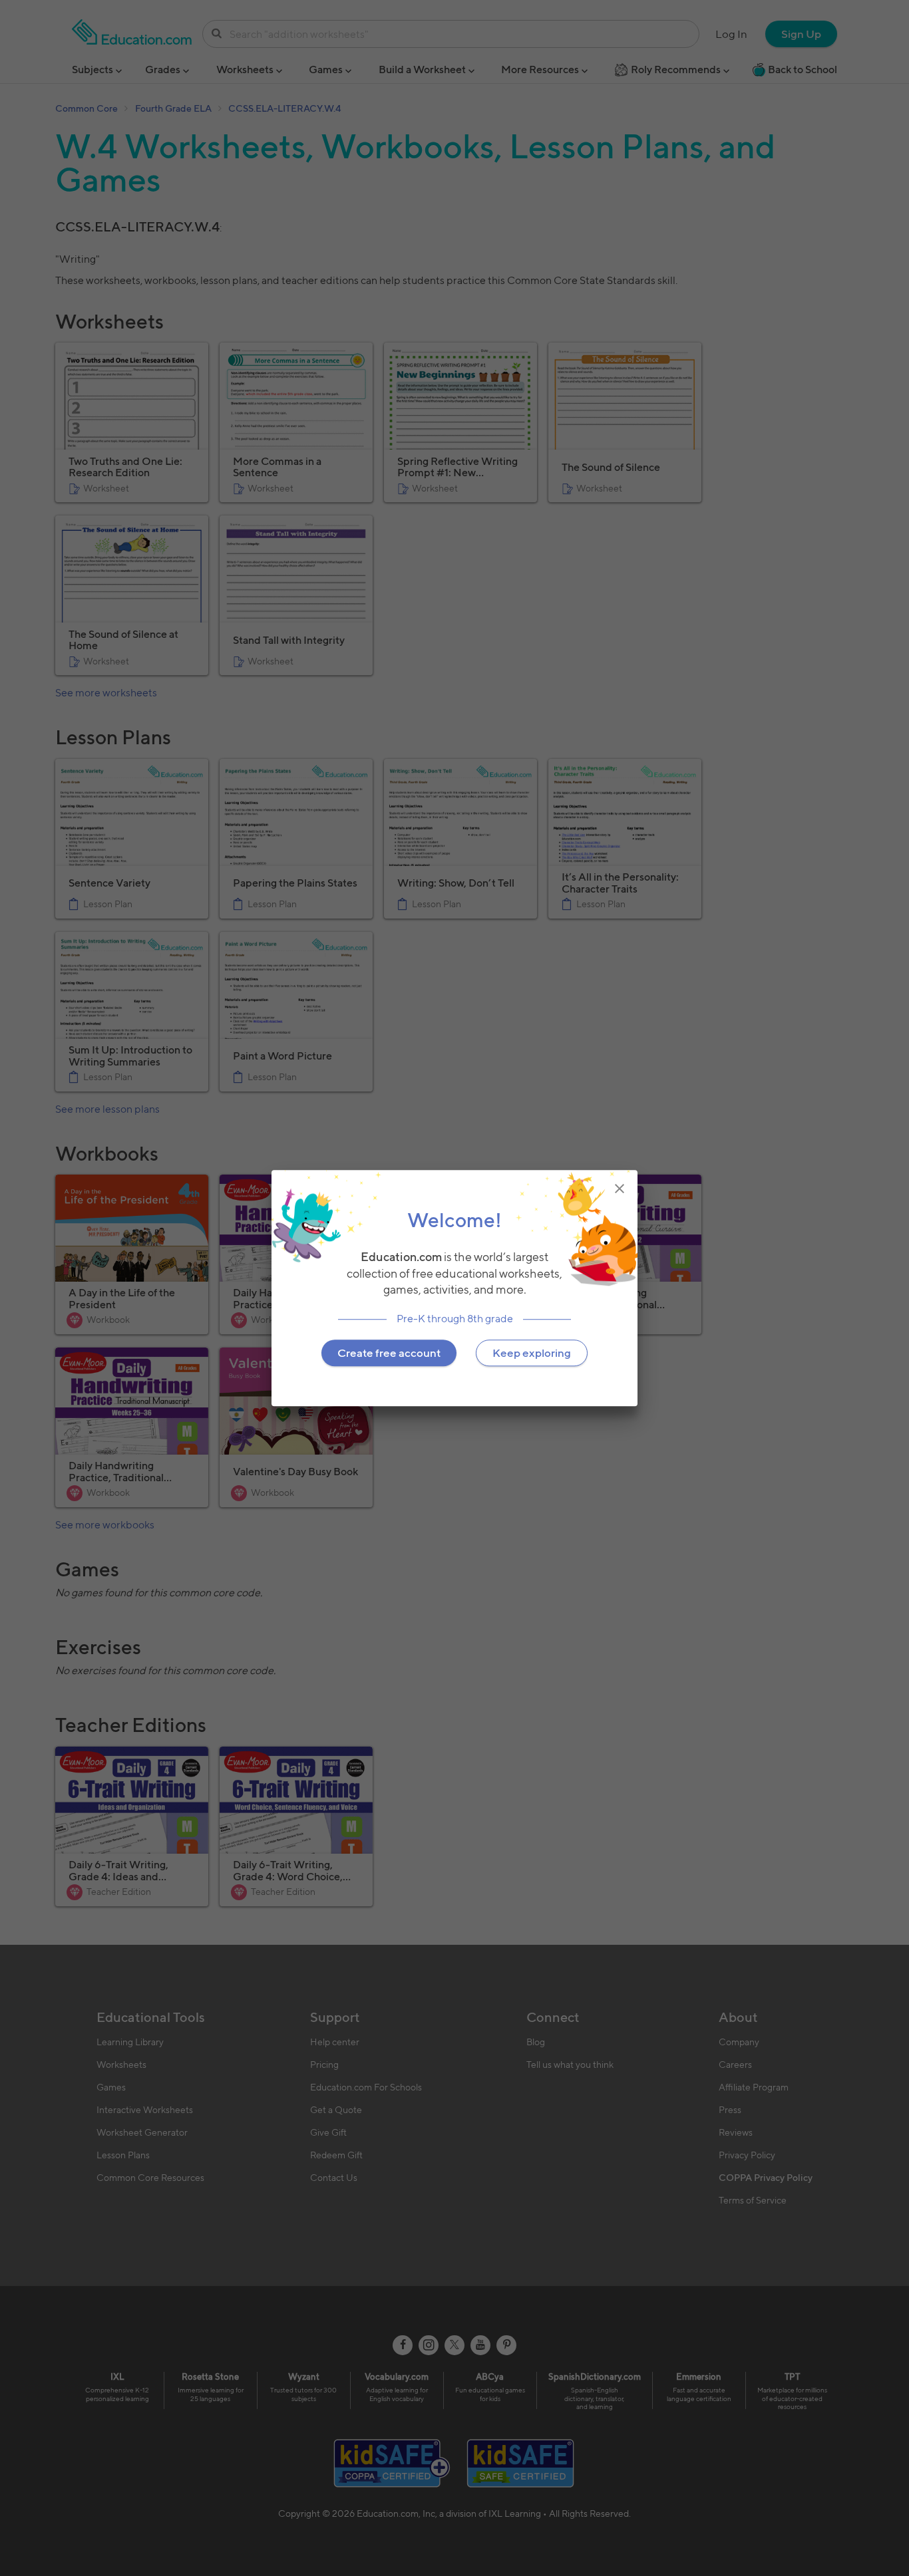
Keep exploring (532, 1353)
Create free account (389, 1353)
